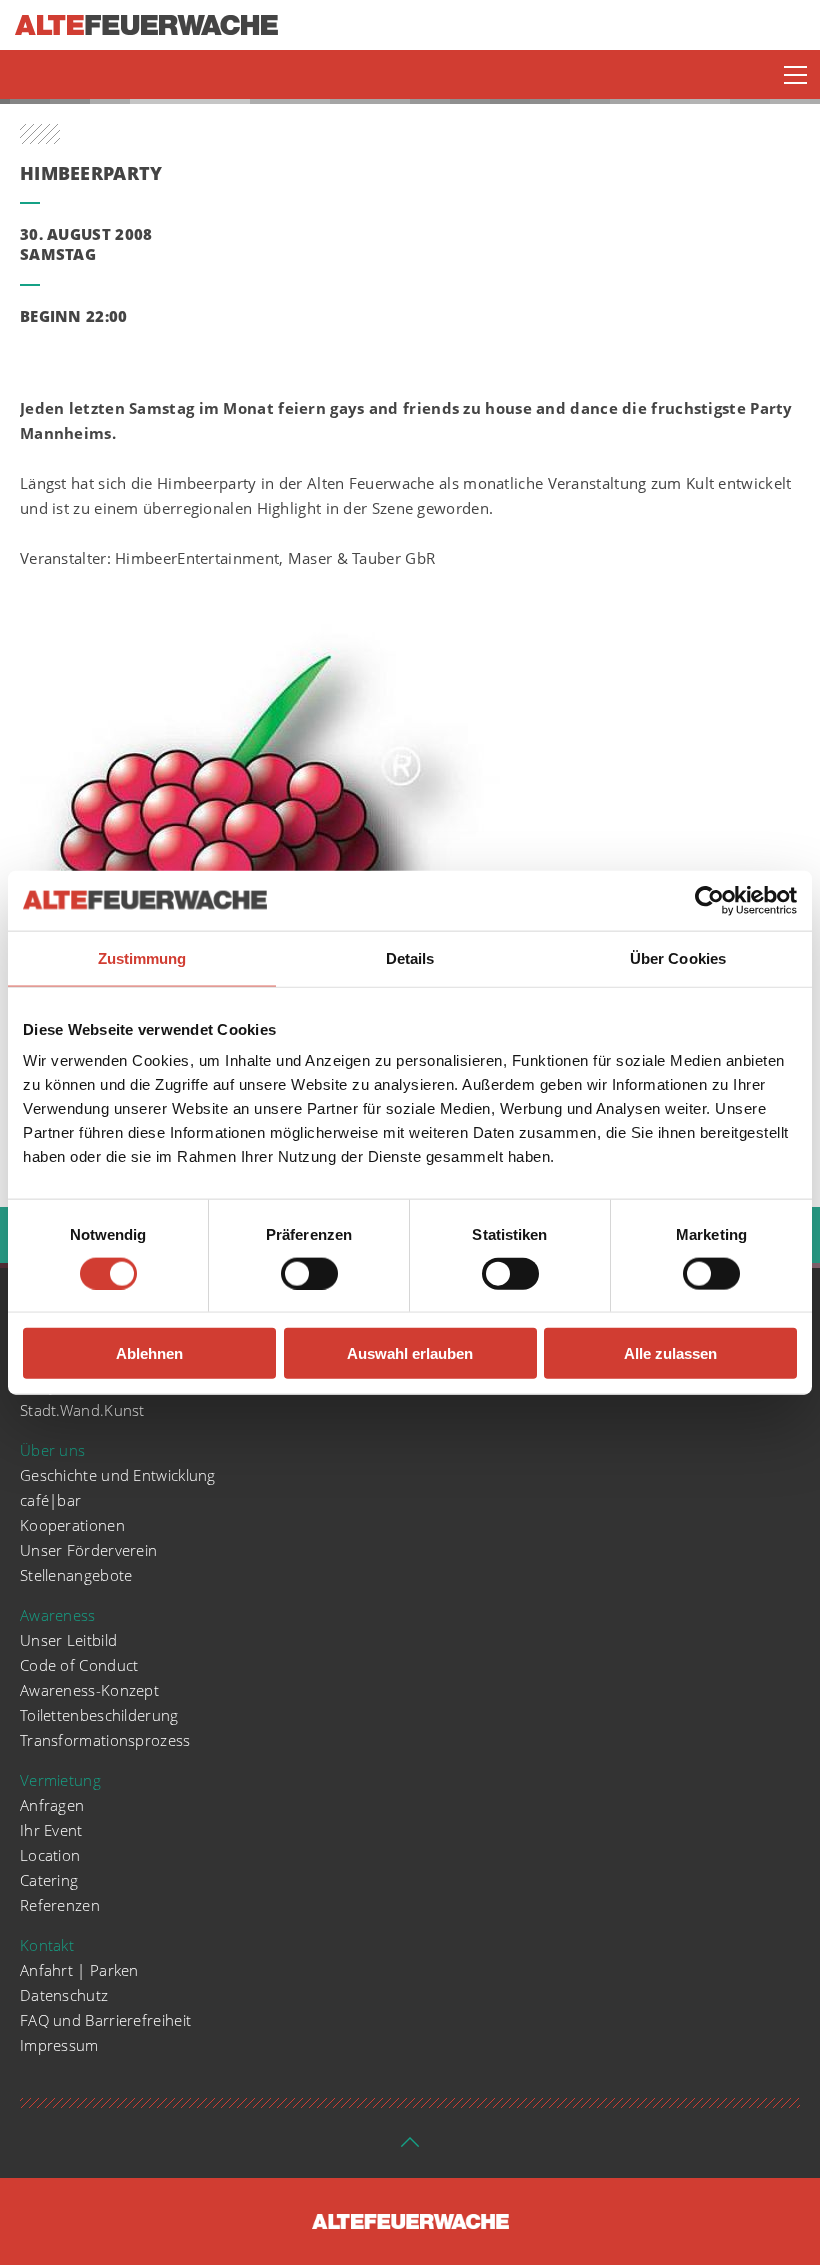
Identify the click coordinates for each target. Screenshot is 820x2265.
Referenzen (60, 1905)
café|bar (50, 1500)
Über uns (52, 1450)
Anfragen (52, 1805)
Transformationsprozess (105, 1740)
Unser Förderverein (88, 1550)
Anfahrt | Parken (79, 1970)
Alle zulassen (670, 1353)
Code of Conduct (79, 1665)
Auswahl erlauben (410, 1353)
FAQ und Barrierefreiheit (105, 2020)
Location (50, 1855)
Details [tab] (410, 957)
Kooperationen (72, 1525)
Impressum (59, 2045)
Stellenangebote (76, 1575)
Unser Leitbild (68, 1640)
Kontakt (47, 1945)
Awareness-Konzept (89, 1690)
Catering (49, 1880)
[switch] (309, 1273)
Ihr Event (51, 1830)
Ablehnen (149, 1353)
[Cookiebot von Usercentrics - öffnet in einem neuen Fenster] (709, 900)
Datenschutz (64, 1995)
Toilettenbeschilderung (99, 1715)
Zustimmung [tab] (142, 957)
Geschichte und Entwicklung (118, 1475)
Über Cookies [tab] (678, 957)
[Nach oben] (410, 2148)
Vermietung (60, 1780)
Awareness (58, 1615)
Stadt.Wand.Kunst (82, 1410)
